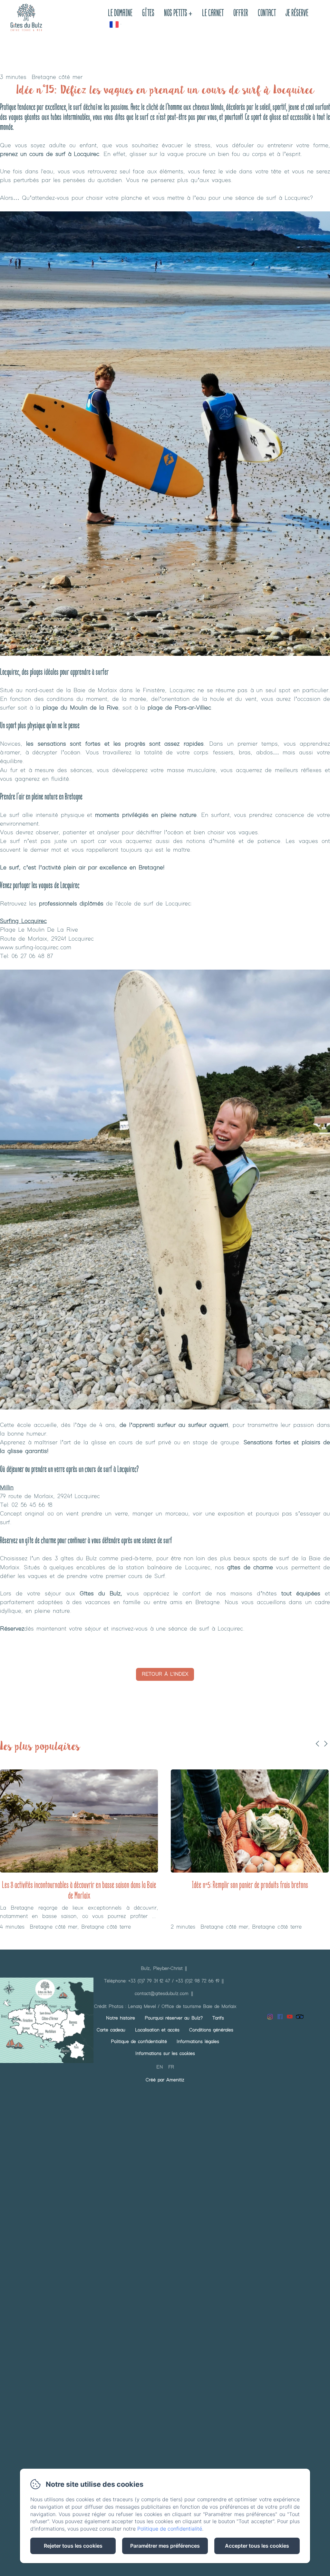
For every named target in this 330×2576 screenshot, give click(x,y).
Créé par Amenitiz (165, 2080)
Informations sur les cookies (165, 2054)
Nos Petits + (178, 14)
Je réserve (297, 14)
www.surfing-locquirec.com (36, 948)
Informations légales (198, 2042)
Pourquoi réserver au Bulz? (174, 2018)
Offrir (241, 14)
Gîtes (148, 14)
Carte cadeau (111, 2030)
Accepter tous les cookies (257, 2546)
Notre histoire (121, 2018)
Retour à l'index (165, 1674)
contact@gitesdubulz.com (162, 1994)
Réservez (12, 1629)
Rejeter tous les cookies (73, 2546)
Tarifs (218, 2018)
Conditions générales (211, 2030)
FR (171, 2067)
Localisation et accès (157, 2030)
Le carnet (213, 14)
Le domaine (120, 14)
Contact (267, 14)
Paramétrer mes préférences (165, 2546)
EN (160, 2067)
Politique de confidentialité (139, 2042)
